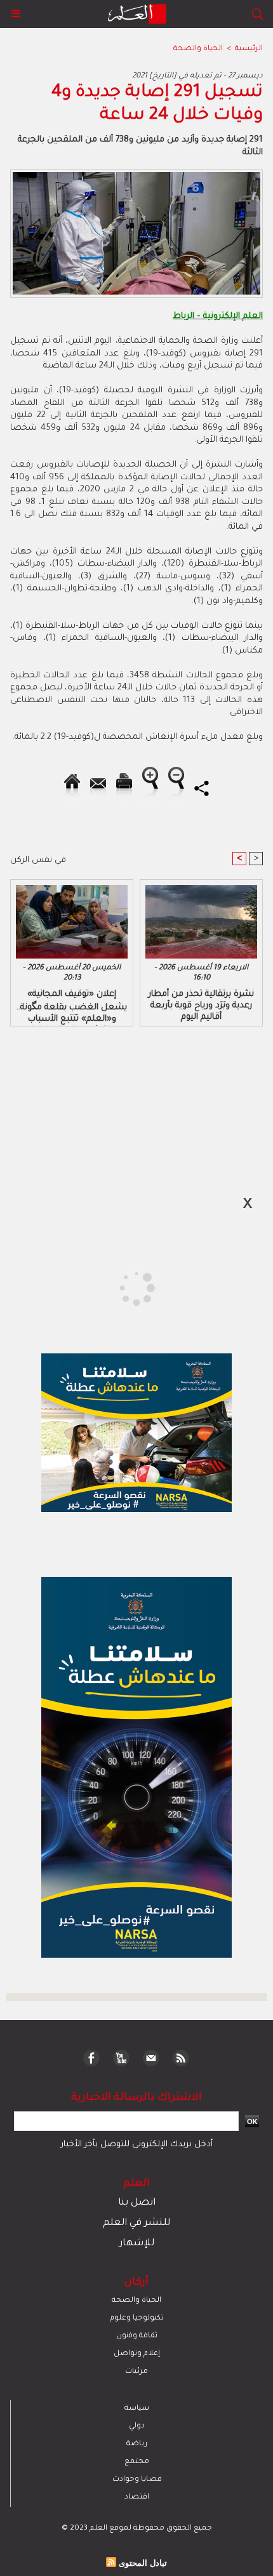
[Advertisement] (109, 1287)
